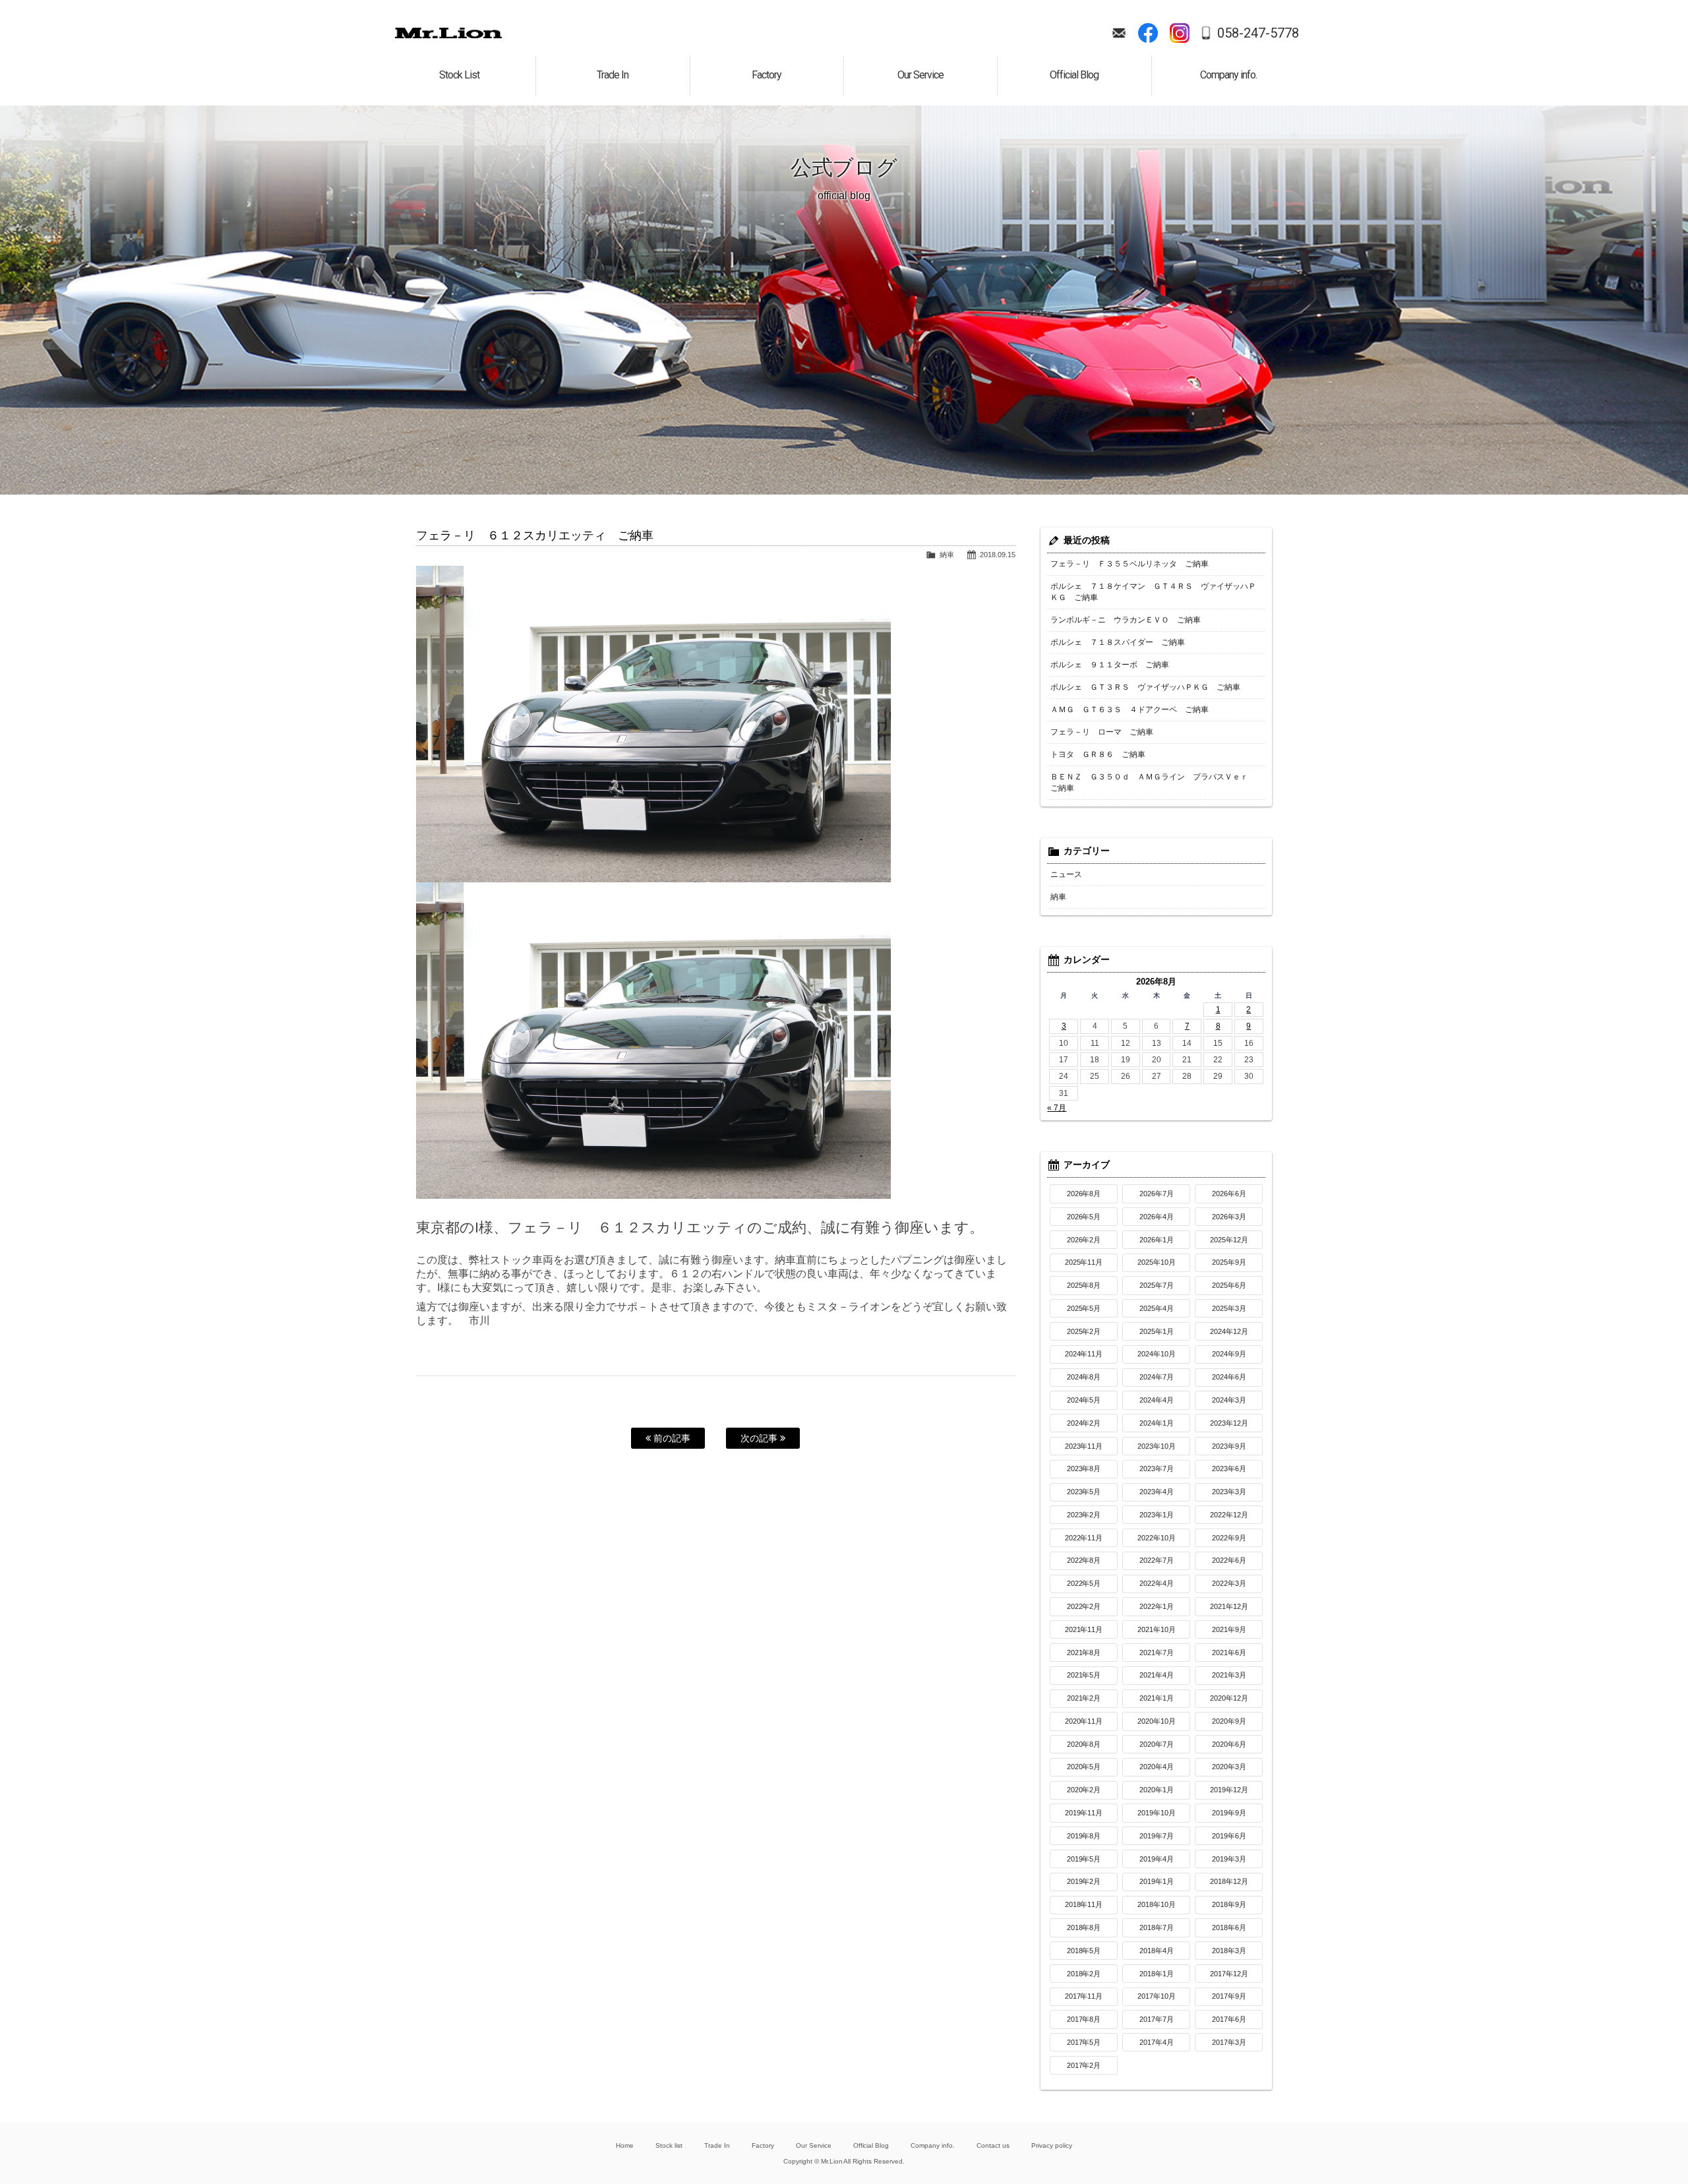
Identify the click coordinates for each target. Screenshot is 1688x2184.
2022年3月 (1229, 1583)
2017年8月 (1084, 2019)
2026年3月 (1229, 1217)
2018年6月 (1229, 1927)
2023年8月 (1084, 1469)
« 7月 (1057, 1108)
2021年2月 (1084, 1698)
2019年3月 (1229, 1859)
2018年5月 (1084, 1951)
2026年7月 (1157, 1194)
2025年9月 (1229, 1262)
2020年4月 (1157, 1767)
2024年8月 (1084, 1377)
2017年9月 (1229, 1996)
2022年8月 (1084, 1560)
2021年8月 (1084, 1653)
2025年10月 (1157, 1262)
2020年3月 (1229, 1767)
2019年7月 (1157, 1836)
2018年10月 (1157, 1904)
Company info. (933, 2145)
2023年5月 (1084, 1492)
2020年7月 (1157, 1744)
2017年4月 (1157, 2042)
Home (625, 2145)
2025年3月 (1229, 1308)
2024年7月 (1157, 1377)
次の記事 (760, 1438)
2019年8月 (1084, 1836)
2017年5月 (1084, 2042)
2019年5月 (1084, 1859)
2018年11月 (1084, 1904)
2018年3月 (1229, 1951)
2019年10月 (1157, 1813)
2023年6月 (1229, 1469)
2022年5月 (1084, 1583)
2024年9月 (1229, 1354)
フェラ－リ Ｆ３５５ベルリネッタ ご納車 (1130, 564)
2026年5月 (1084, 1217)
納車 (947, 555)
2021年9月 (1229, 1629)
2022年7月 (1157, 1560)
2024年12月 (1229, 1331)
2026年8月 (1084, 1194)
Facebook (1148, 33)
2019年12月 (1229, 1790)
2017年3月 (1229, 2042)
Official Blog (871, 2145)
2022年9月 (1229, 1538)
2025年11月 (1084, 1262)
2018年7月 (1157, 1927)
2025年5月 (1084, 1308)
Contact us (993, 2145)
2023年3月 (1229, 1492)
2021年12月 (1229, 1606)
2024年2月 (1084, 1423)
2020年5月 (1084, 1767)
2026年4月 (1157, 1217)
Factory (763, 2145)
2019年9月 (1229, 1813)
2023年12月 (1229, 1423)
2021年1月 (1157, 1698)
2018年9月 (1229, 1904)
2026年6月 (1229, 1194)
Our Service (814, 2145)
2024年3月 (1229, 1400)
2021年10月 (1157, 1629)
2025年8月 (1084, 1285)
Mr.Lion (448, 33)
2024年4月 (1157, 1400)
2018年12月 (1229, 1881)
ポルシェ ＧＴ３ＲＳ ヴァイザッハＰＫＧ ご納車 (1145, 687)
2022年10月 (1157, 1538)
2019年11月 (1084, 1813)
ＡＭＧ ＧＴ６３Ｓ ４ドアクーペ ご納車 (1130, 710)
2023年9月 (1229, 1446)
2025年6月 (1229, 1285)
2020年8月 (1084, 1744)
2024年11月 (1084, 1354)
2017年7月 (1157, 2019)
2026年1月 (1157, 1240)
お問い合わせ (1119, 33)
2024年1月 (1157, 1423)
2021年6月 (1229, 1653)
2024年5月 (1084, 1400)
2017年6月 (1229, 2019)
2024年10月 (1157, 1354)
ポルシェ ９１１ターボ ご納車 (1110, 665)
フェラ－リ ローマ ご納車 (1102, 732)
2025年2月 (1084, 1331)
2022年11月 (1084, 1538)
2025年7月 (1157, 1285)
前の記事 (671, 1438)
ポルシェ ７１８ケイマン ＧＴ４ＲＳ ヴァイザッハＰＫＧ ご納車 (1153, 592)
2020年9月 (1229, 1721)
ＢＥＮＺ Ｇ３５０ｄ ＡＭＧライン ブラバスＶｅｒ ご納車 (1153, 782)
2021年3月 (1229, 1675)
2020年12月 (1229, 1698)
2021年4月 (1157, 1675)
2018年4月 (1157, 1951)
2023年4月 (1157, 1492)
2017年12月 (1229, 1974)
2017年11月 (1084, 1996)
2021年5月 (1084, 1675)
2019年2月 (1084, 1881)
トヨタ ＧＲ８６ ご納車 (1098, 754)
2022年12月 (1229, 1515)
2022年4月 (1157, 1583)
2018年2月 (1084, 1974)
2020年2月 (1084, 1790)
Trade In (717, 2145)
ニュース (1066, 874)
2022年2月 (1084, 1606)
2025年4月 (1157, 1308)
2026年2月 (1084, 1240)
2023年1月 (1157, 1515)
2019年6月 (1229, 1836)
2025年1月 (1157, 1331)
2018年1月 (1157, 1974)
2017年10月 (1157, 1996)
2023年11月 (1084, 1446)
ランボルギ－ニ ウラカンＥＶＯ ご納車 (1126, 620)
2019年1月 (1157, 1881)
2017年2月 (1084, 2065)
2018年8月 (1084, 1927)
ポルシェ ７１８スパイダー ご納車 (1118, 642)
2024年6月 (1229, 1377)
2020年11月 (1084, 1721)
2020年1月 (1157, 1790)
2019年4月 (1157, 1859)
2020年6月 (1229, 1744)
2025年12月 (1229, 1240)
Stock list (669, 2145)
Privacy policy (1052, 2145)
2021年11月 (1084, 1629)
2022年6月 (1229, 1560)
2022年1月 (1157, 1606)
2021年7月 (1157, 1653)
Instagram (1180, 33)
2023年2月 (1084, 1515)
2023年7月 (1157, 1469)
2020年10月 (1157, 1721)
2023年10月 (1157, 1446)
